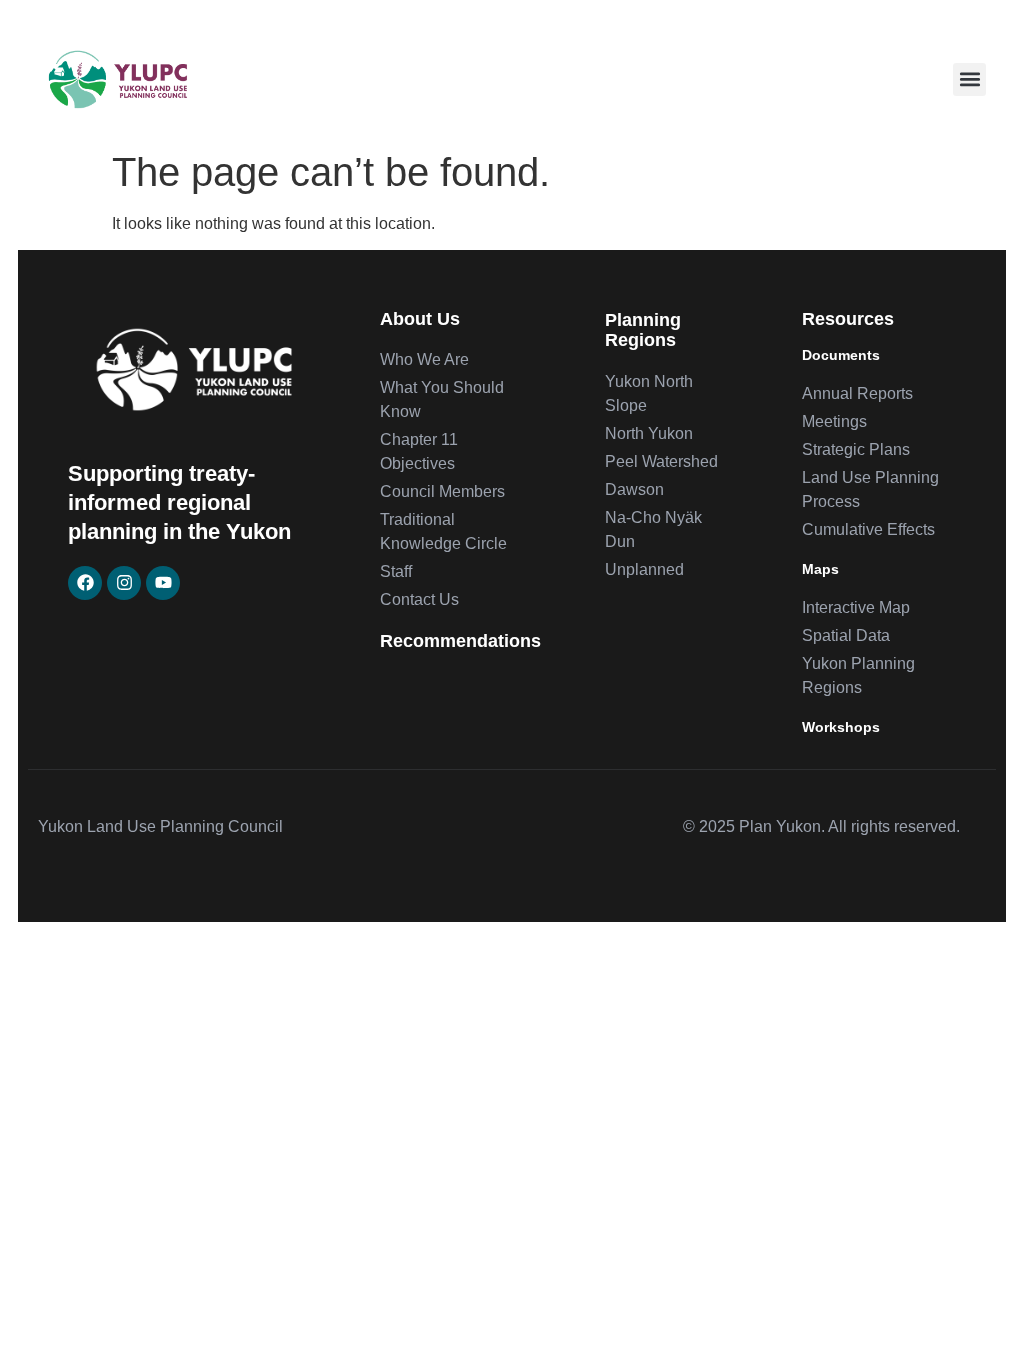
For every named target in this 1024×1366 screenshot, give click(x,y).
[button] (969, 79)
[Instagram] (124, 583)
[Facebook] (85, 583)
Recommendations (460, 641)
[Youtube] (163, 583)
